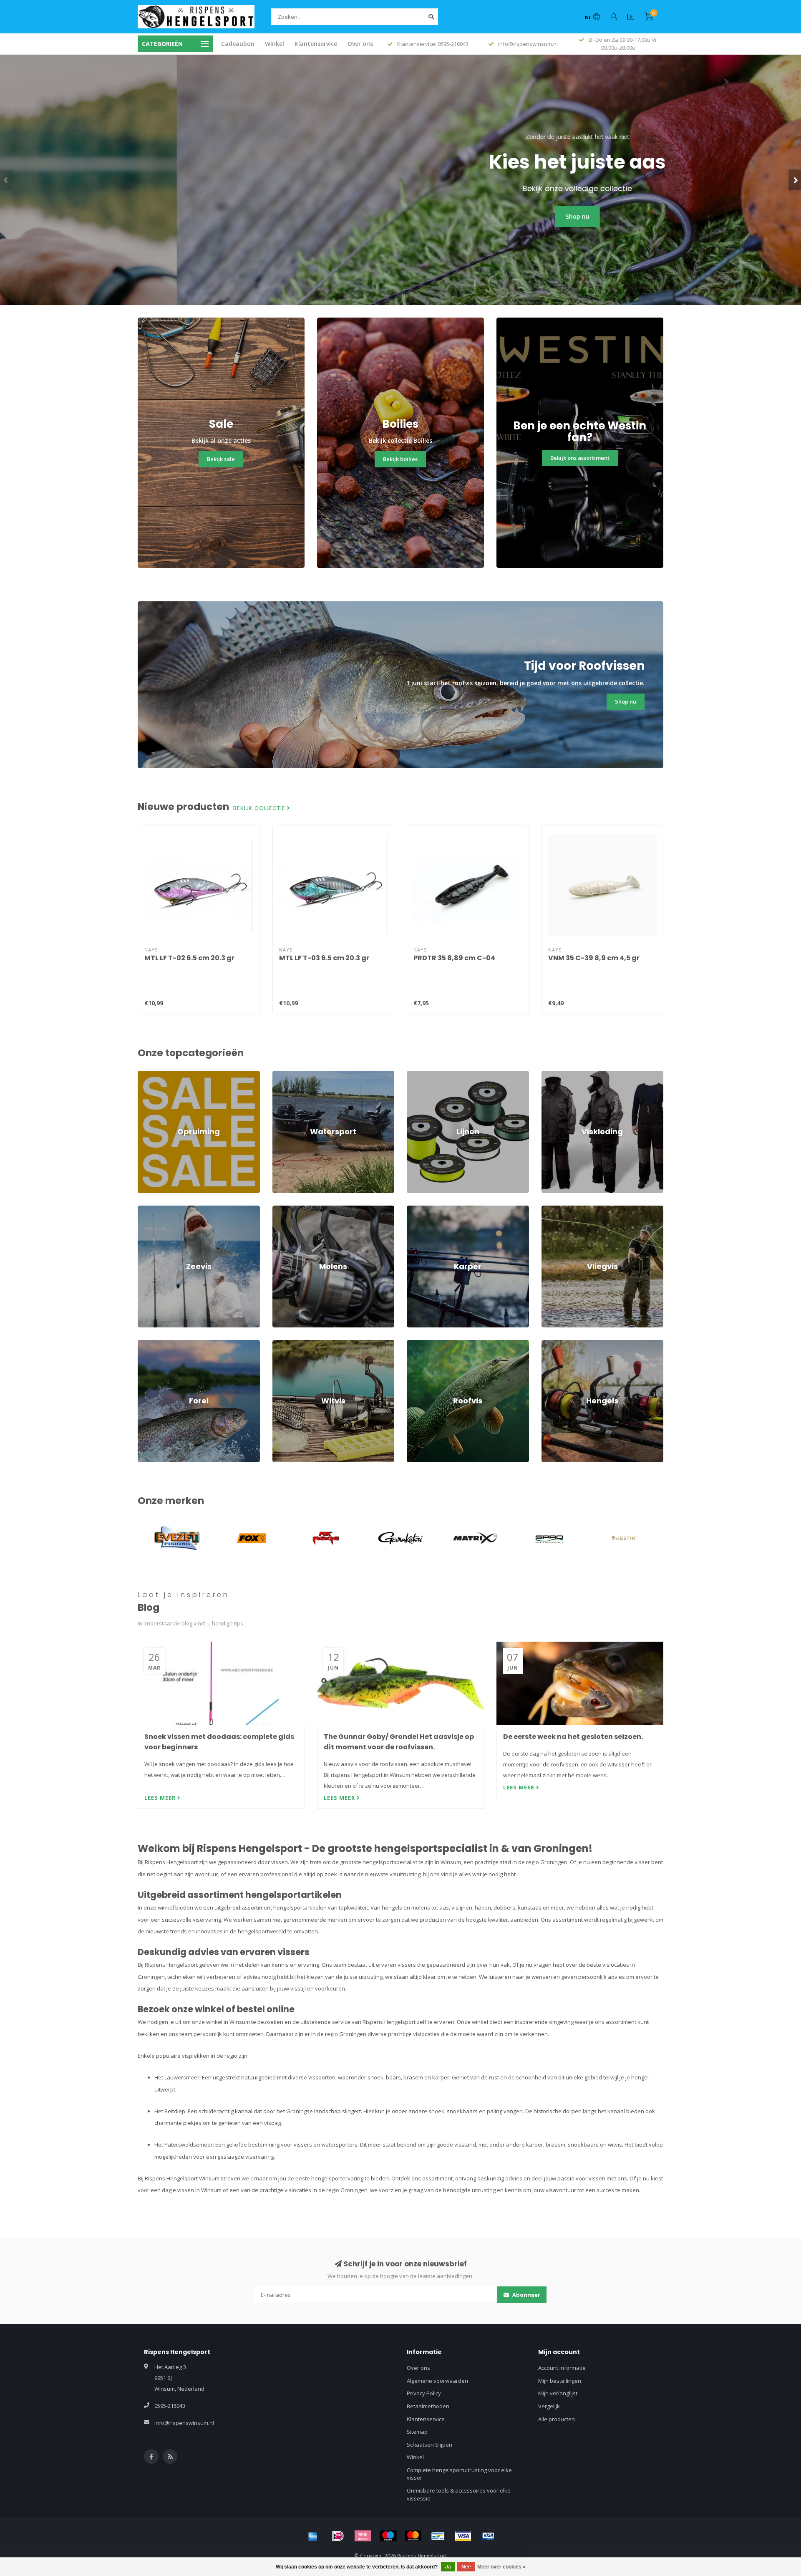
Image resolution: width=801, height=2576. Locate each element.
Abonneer (526, 2295)
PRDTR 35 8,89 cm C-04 (454, 958)
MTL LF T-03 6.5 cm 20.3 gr (324, 958)
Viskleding (554, 1075)
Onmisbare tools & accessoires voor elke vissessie (459, 2494)
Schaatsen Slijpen (429, 2445)
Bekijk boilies (400, 459)
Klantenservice (316, 44)
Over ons (360, 44)
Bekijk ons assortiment (580, 458)
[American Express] (313, 2536)
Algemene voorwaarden (437, 2381)
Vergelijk (549, 2406)
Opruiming (151, 1075)
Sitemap (417, 2432)
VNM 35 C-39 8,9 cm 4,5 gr (594, 958)
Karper (416, 1209)
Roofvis (416, 1344)
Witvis (280, 1344)
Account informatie (562, 2368)
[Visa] (463, 2536)
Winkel (275, 44)
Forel (144, 1344)
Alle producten (557, 2419)
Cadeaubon (238, 44)
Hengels (552, 1344)
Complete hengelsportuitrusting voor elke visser (459, 2474)
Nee (466, 2567)
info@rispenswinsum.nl (184, 2423)
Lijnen (414, 1075)
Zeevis (146, 1209)
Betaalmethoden (428, 2406)
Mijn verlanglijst (558, 2393)
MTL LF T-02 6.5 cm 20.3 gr (189, 958)
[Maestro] (388, 2536)
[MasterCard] (413, 2536)
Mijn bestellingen (560, 2381)
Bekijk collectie (260, 808)
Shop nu (401, 216)
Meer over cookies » (501, 2567)
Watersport (287, 1075)
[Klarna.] (363, 2536)
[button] (6, 180)
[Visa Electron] (488, 2536)
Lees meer (161, 1798)
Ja (448, 2567)
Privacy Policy (424, 2393)
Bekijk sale (221, 459)
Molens (282, 1209)
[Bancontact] (438, 2536)
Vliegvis (551, 1209)
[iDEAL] (338, 2536)
